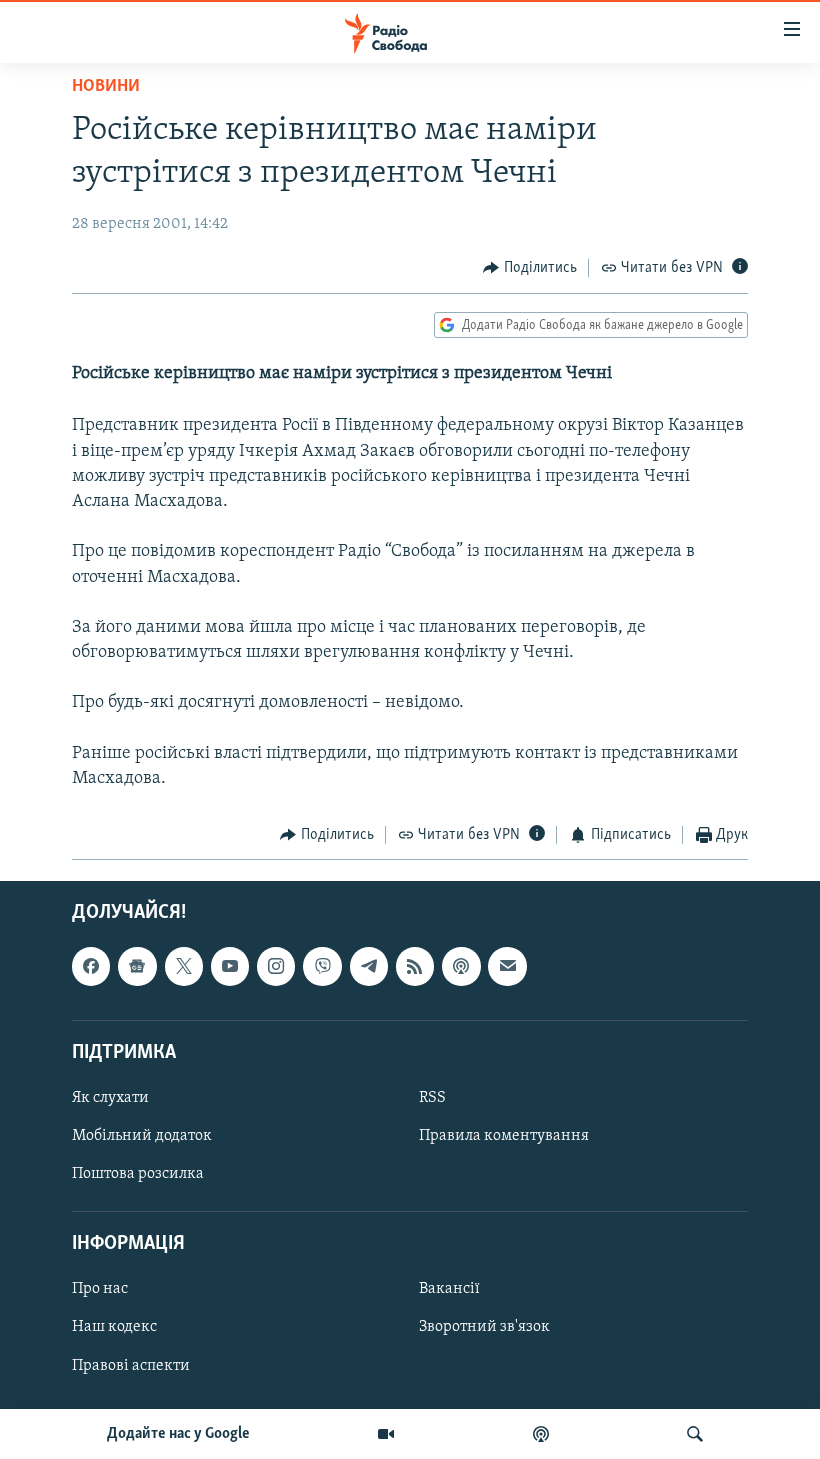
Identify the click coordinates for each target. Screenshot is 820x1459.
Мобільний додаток (142, 1136)
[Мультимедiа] (386, 1434)
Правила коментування (504, 1136)
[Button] (530, 268)
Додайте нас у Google (178, 1434)
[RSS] (415, 966)
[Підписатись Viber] (322, 966)
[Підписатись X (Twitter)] (184, 966)
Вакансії (449, 1289)
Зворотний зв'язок (484, 1327)
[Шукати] (695, 1434)
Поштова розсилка (138, 1174)
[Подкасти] (541, 1434)
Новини (106, 87)
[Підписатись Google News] (137, 966)
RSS (432, 1098)
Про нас (100, 1289)
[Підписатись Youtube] (230, 966)
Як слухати (110, 1098)
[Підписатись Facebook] (91, 966)
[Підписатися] (507, 966)
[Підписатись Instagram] (276, 966)
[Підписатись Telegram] (369, 966)
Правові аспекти (131, 1365)
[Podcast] (461, 966)
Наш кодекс (114, 1327)
